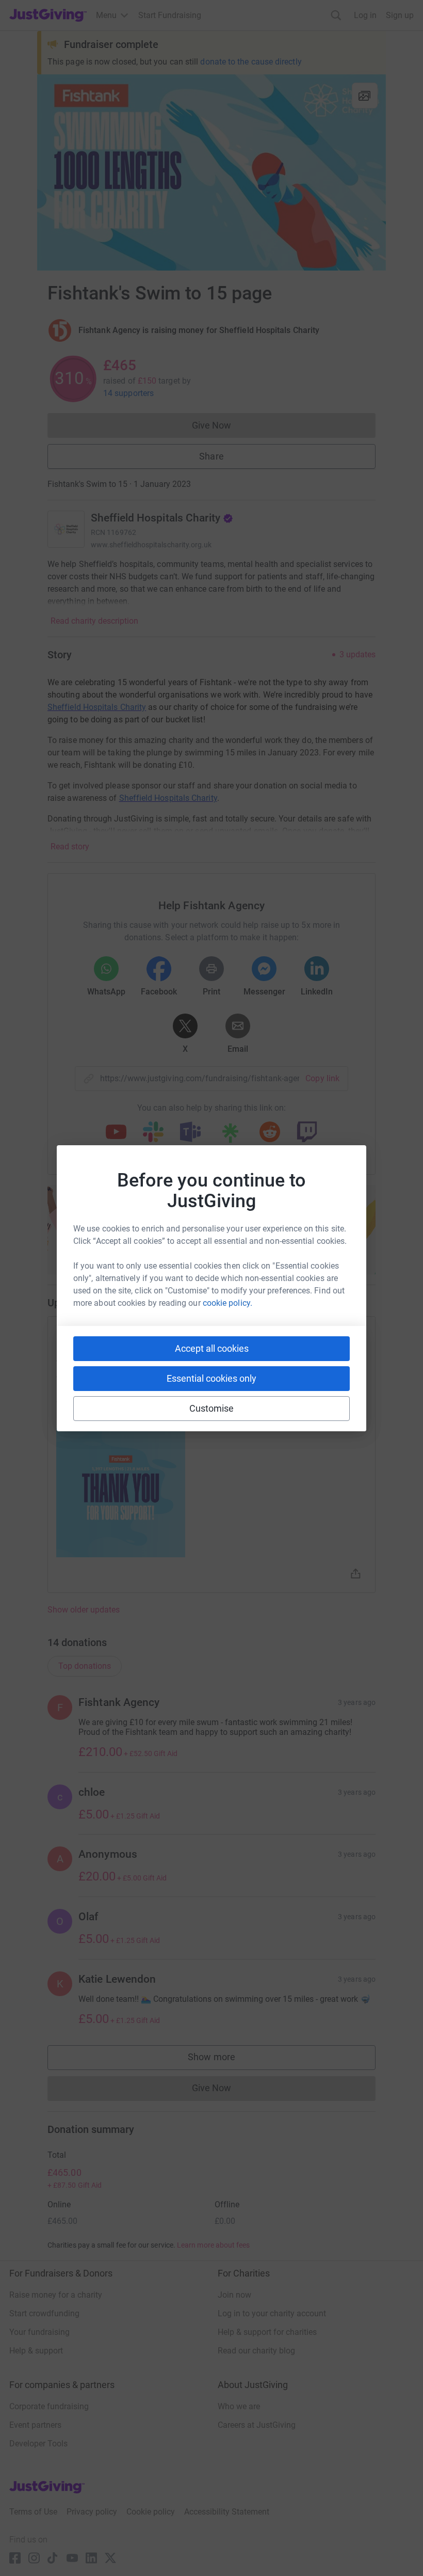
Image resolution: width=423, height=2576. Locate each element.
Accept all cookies (212, 1348)
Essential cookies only (211, 1378)
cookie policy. (227, 1303)
